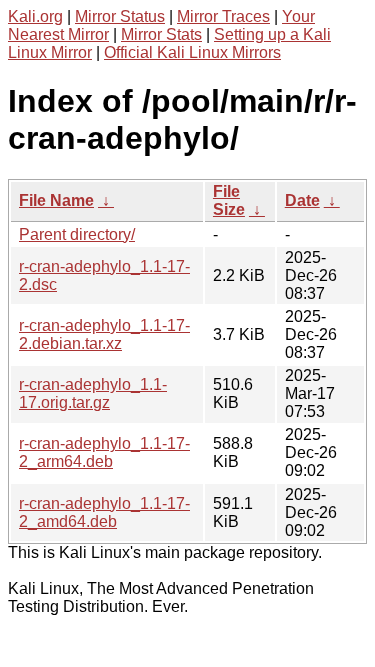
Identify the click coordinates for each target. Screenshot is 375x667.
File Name (56, 200)
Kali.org (35, 16)
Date (302, 200)
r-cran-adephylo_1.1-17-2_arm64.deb (104, 452)
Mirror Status (120, 16)
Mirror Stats (161, 34)
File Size (229, 200)
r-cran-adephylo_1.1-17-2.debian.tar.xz (104, 334)
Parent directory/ (77, 234)
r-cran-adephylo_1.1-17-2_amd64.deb (104, 512)
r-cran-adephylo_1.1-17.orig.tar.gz (93, 393)
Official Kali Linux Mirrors (192, 52)
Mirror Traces (223, 16)
